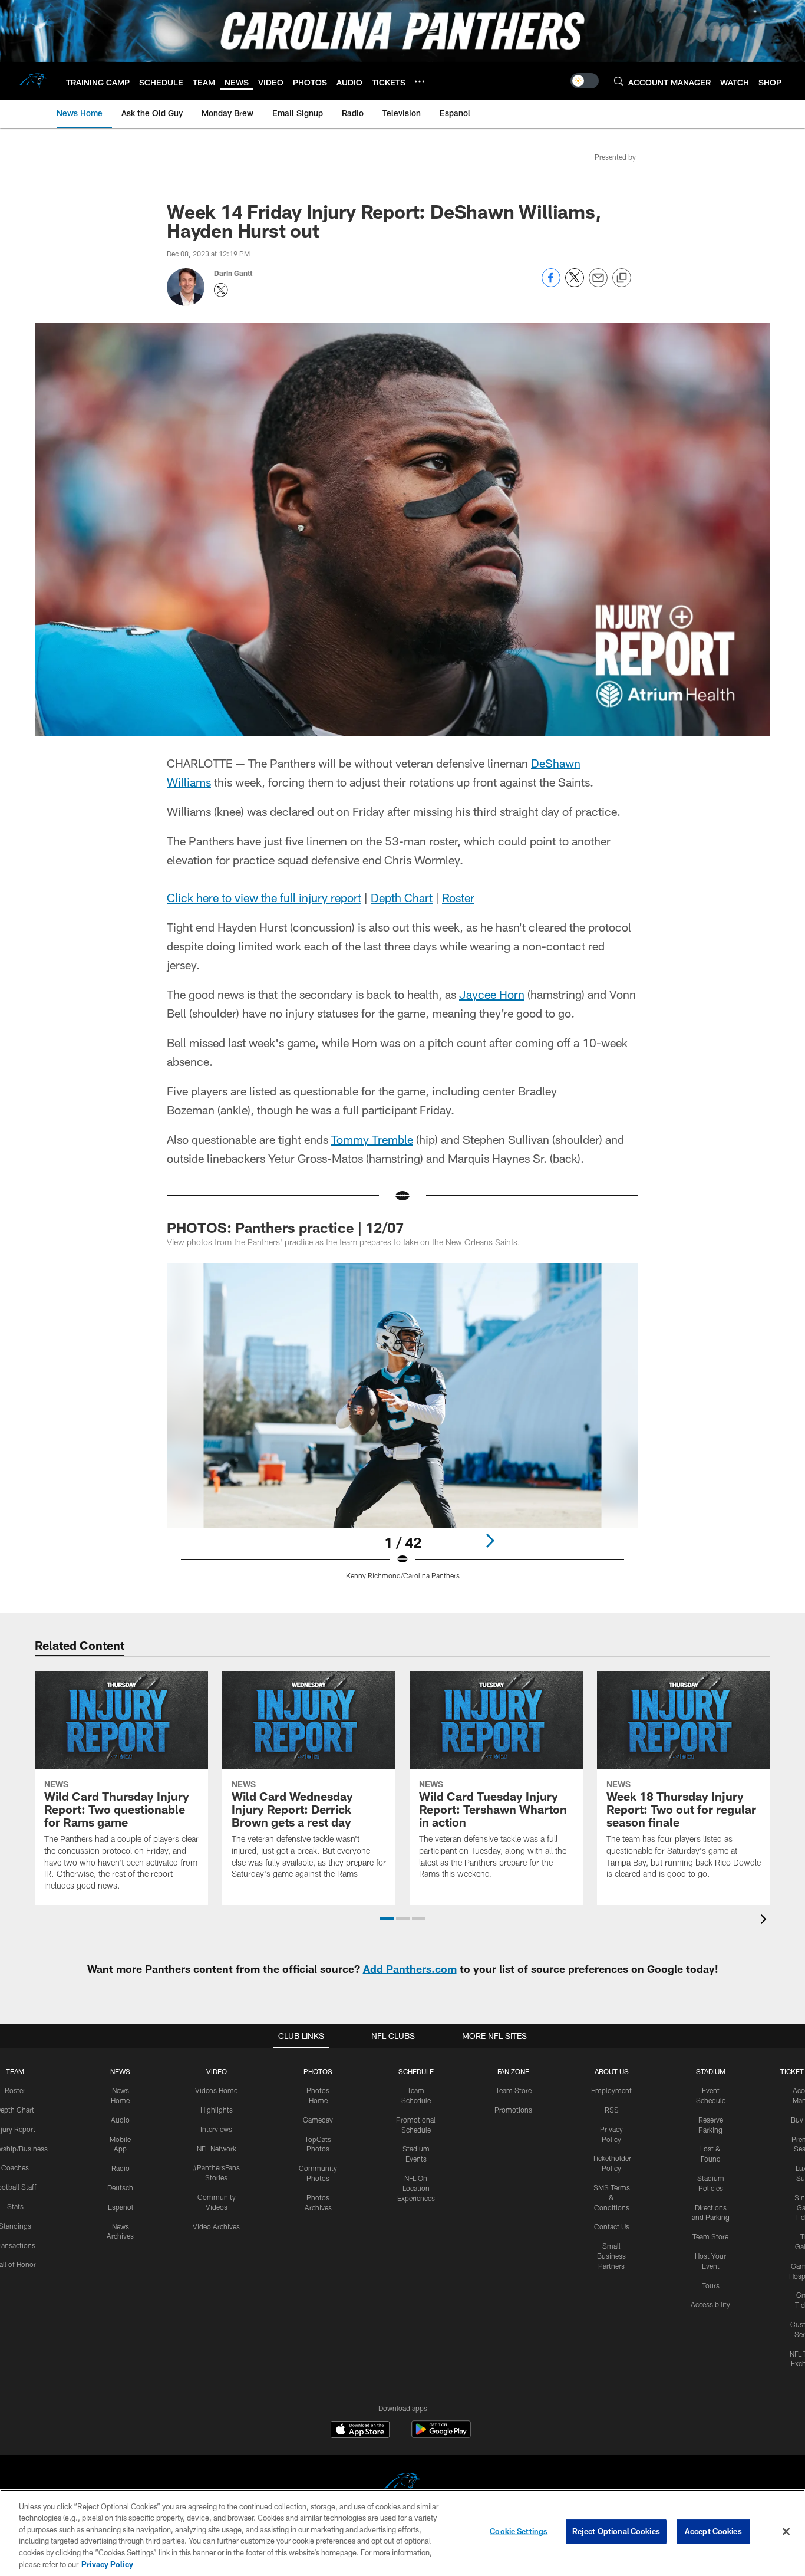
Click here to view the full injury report (264, 897)
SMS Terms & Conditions (612, 2197)
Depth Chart (402, 897)
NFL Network (217, 2149)
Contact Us (612, 2226)
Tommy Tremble (372, 1139)
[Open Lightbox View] (402, 1429)
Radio (121, 2168)
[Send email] (598, 284)
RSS (612, 2110)
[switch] (585, 81)
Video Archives (216, 2226)
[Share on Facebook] (551, 284)
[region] (402, 2533)
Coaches (15, 2167)
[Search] (619, 81)
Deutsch (120, 2187)
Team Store (514, 2090)
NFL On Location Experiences (416, 2188)
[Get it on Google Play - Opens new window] (441, 2435)
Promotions (513, 2110)
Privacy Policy (107, 2564)
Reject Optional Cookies (616, 2531)
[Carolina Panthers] (402, 2484)
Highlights (217, 2110)
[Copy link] (622, 278)
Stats (15, 2206)
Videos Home (216, 2090)
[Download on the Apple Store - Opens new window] (360, 2431)
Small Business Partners (611, 2256)
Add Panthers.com (410, 1969)
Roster (458, 897)
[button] (387, 1919)
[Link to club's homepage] (33, 81)
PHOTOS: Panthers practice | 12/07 (285, 1227)
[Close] (786, 2532)
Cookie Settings (519, 2531)
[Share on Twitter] (575, 284)
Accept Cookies (713, 2531)
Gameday (318, 2120)
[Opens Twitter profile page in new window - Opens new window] (221, 290)
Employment (611, 2090)
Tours (711, 2285)
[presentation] (766, 1921)
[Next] (490, 1541)
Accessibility (710, 2304)
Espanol (121, 2207)
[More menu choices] (420, 81)
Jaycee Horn (492, 994)
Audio (120, 2120)
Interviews (216, 2129)
